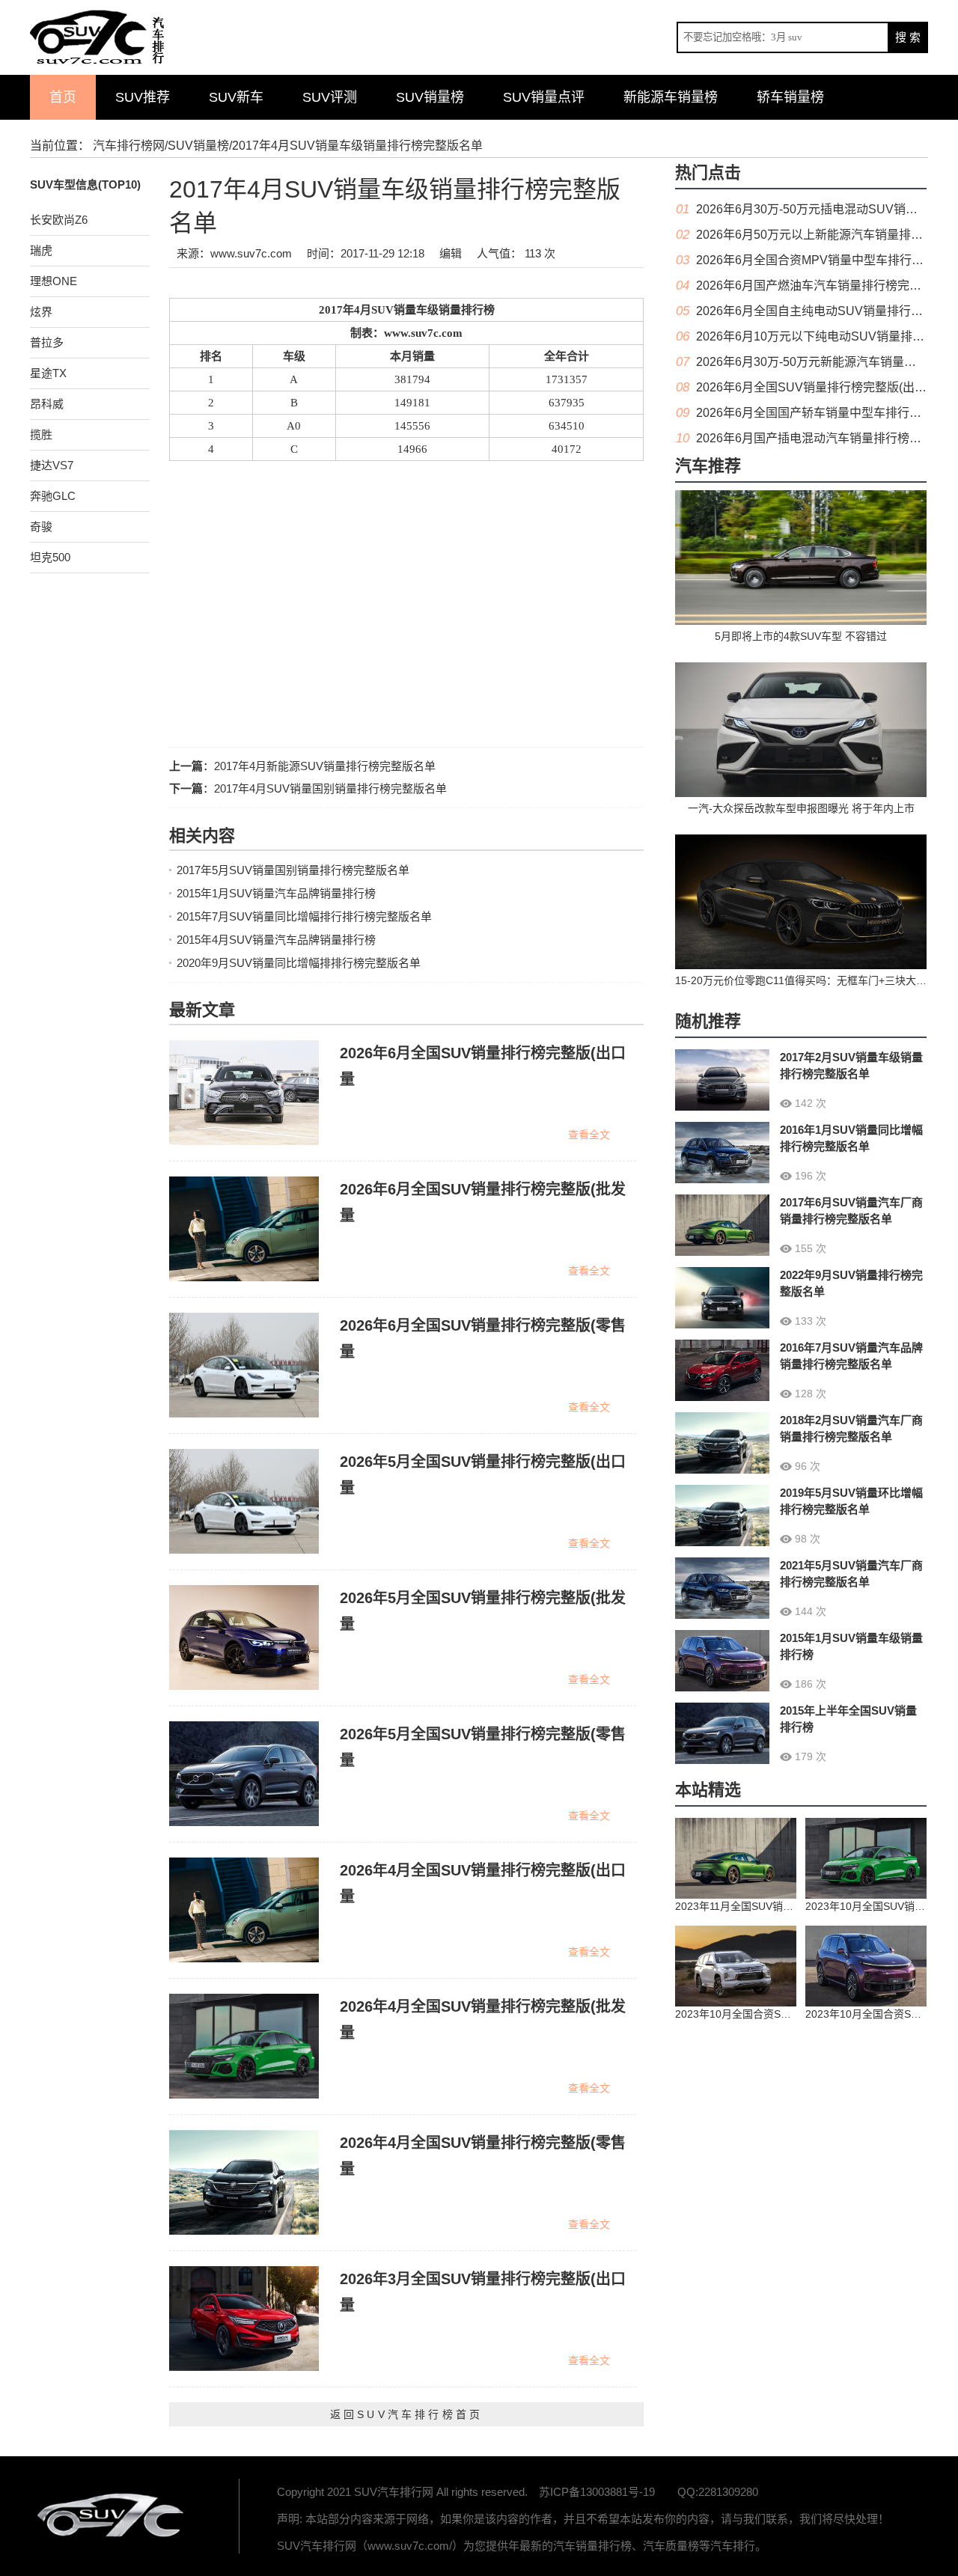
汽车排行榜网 (129, 146)
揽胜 (41, 434)
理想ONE (54, 281)
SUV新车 (236, 97)
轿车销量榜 (790, 97)
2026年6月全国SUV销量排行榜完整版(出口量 (817, 387)
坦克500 (50, 557)
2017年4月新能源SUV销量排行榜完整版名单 (325, 766)
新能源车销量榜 (671, 97)
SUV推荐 (143, 97)
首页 (63, 97)
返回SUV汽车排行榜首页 (406, 2414)
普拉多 (47, 342)
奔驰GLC (53, 496)
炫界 (41, 312)
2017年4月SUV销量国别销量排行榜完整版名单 (330, 788)
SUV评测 (330, 97)
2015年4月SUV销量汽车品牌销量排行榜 (276, 940)
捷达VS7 (52, 465)
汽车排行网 (112, 2516)
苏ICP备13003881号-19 (597, 2492)
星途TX (48, 373)
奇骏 (41, 527)
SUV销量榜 (430, 97)
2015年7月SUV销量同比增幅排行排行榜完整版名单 (304, 916)
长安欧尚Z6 (59, 220)
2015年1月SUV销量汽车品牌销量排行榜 (276, 893)
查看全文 (589, 1135)
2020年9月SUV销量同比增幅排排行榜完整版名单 (299, 963)
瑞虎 (41, 250)
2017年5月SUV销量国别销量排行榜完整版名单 (293, 870)
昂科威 (47, 404)
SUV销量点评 (544, 97)
